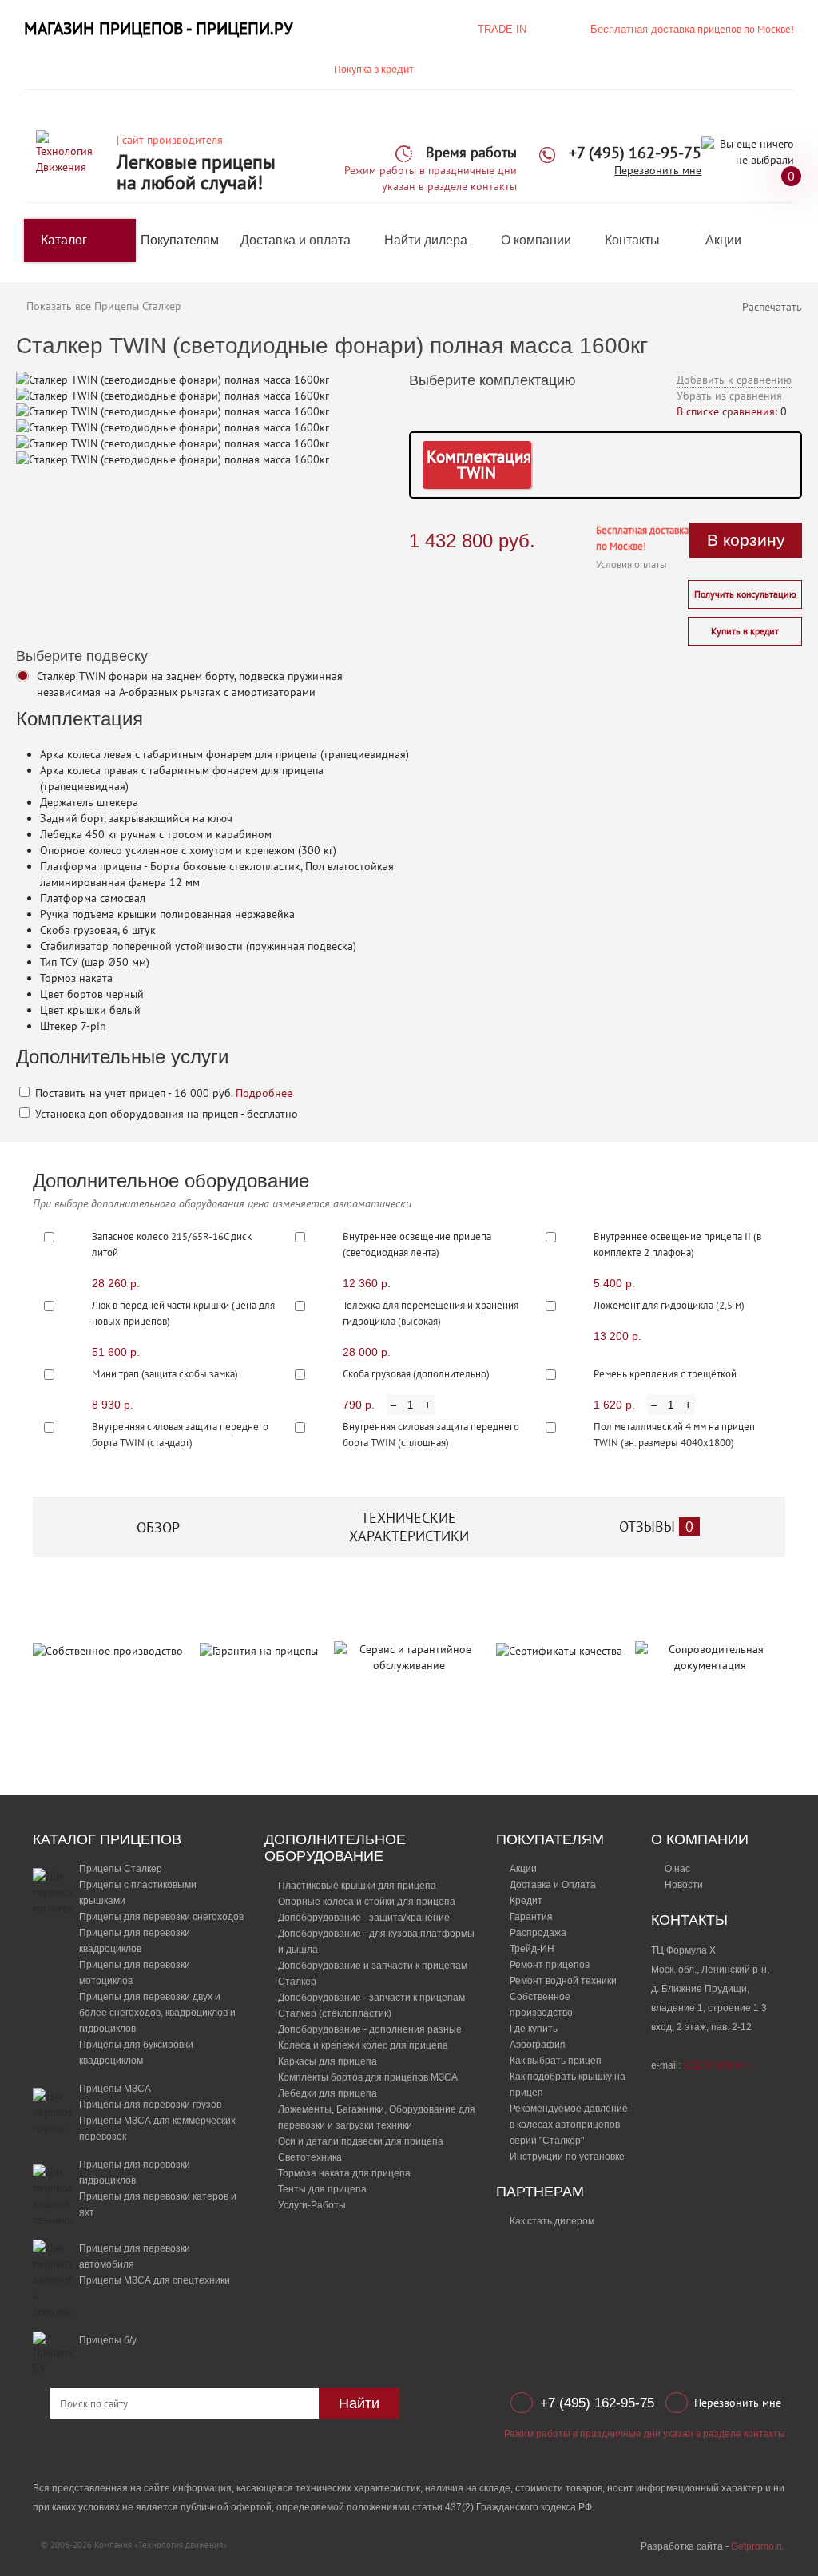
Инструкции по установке (567, 2157)
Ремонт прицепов (550, 1965)
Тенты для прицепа (322, 2189)
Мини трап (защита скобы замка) (165, 1374)
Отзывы (656, 1527)
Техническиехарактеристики (409, 1527)
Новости (684, 1885)
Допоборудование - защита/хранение (364, 1918)
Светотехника (310, 2157)
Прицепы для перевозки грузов (150, 2105)
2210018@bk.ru (718, 2065)
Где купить (534, 2029)
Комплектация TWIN (479, 465)
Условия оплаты (631, 564)
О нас (677, 1869)
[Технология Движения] (70, 152)
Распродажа (538, 1933)
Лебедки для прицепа (328, 2093)
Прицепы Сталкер (121, 1869)
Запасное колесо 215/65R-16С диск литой (172, 1244)
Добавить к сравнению (734, 380)
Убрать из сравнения (729, 396)
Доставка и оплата (296, 240)
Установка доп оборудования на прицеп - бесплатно (165, 1114)
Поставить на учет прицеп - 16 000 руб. (162, 1093)
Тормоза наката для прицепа (344, 2173)
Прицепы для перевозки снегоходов (161, 1917)
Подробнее (264, 1093)
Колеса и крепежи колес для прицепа (363, 2045)
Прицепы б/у (108, 2340)
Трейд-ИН (532, 1949)
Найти (359, 2403)
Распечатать (772, 307)
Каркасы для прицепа (328, 2061)
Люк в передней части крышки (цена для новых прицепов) (183, 1313)
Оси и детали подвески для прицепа (361, 2141)
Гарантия (531, 1917)
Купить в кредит (745, 631)
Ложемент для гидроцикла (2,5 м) (669, 1305)
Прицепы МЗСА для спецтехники (155, 2280)
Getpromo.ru (758, 2546)
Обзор (158, 1527)
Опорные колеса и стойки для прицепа (367, 1902)
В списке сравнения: (727, 411)
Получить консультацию (745, 594)
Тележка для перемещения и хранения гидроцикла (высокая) (431, 1313)
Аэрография (538, 2045)
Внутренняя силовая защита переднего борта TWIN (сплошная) (431, 1435)
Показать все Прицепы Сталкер (104, 306)
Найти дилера (426, 240)
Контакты (632, 240)
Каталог (64, 240)
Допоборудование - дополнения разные (370, 2029)
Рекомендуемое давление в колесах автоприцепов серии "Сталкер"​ (569, 2125)
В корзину (746, 540)
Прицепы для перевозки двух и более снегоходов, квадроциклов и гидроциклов (157, 2013)
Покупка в (374, 69)
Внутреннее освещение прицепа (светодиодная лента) (417, 1244)
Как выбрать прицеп (556, 2061)
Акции (723, 240)
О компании (536, 240)
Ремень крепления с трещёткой (665, 1374)
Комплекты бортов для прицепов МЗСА (368, 2077)
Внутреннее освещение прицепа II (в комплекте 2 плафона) (677, 1244)
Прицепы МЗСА (115, 2089)
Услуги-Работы (312, 2205)
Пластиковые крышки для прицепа (357, 1886)
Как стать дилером (552, 2221)
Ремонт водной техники (563, 1981)
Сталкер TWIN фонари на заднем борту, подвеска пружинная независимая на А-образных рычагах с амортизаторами (190, 684)
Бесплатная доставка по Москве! (642, 538)
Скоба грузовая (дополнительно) (416, 1374)
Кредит (526, 1901)
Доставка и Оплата (553, 1885)
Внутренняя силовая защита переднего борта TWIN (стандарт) (180, 1435)
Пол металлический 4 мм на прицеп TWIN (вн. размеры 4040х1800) (674, 1435)
